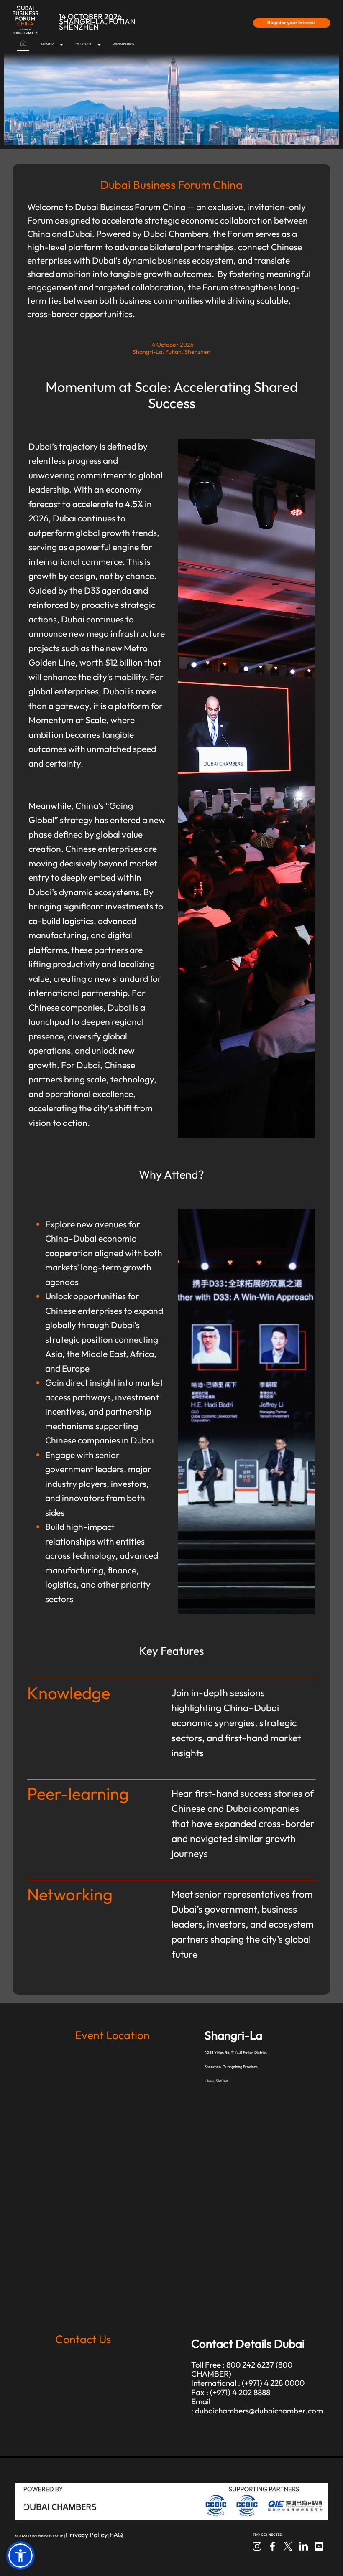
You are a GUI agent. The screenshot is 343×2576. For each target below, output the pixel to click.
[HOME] (23, 44)
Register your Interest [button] (292, 23)
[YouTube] (319, 2545)
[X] (289, 2545)
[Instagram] (258, 2545)
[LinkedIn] (304, 2545)
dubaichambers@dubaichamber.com (259, 2411)
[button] (20, 2556)
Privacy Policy (87, 2535)
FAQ (116, 2535)
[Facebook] (273, 2545)
